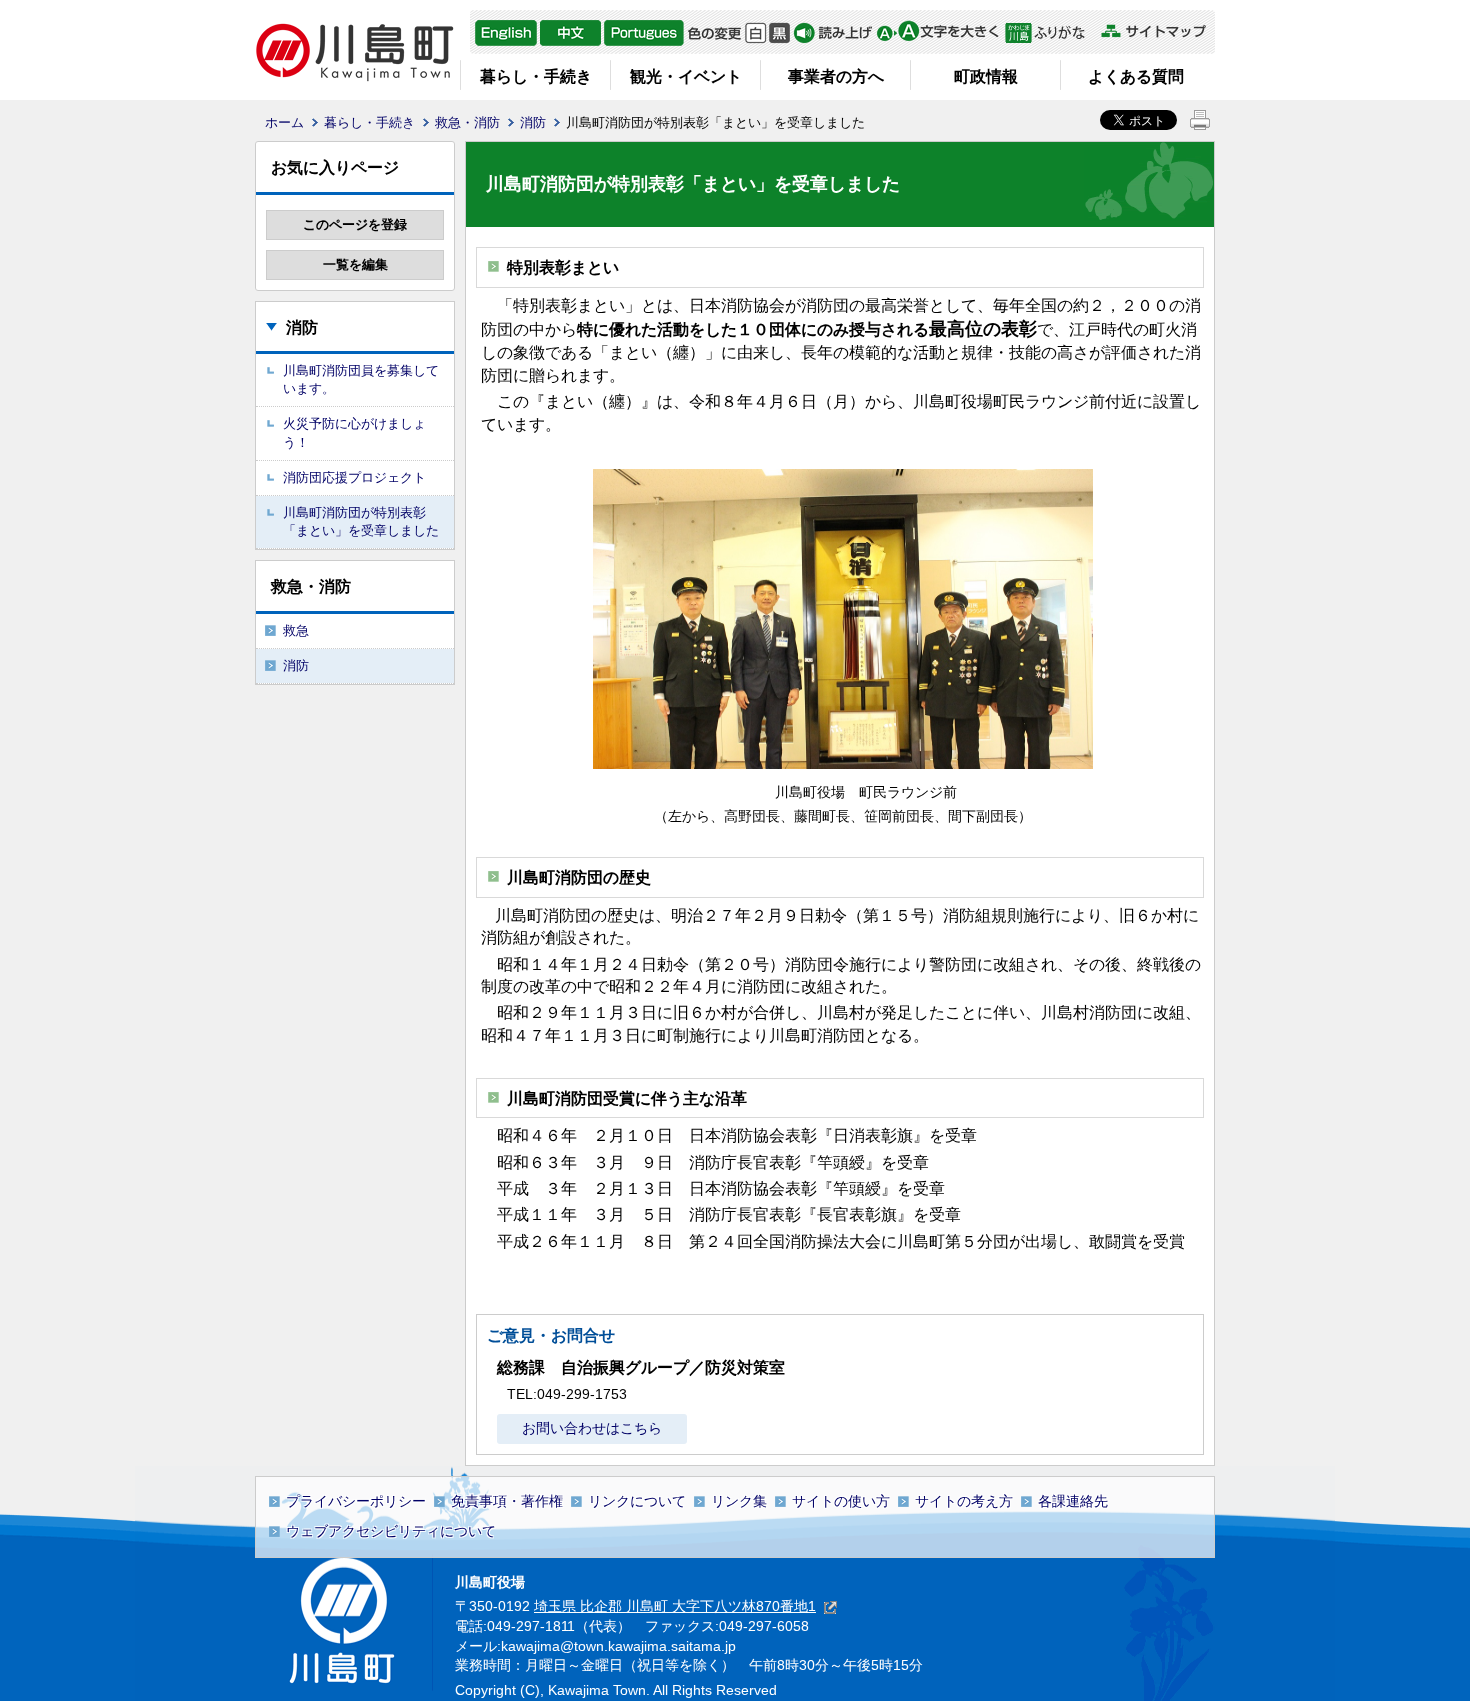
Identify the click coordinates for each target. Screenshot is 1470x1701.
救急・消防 (467, 122)
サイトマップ (1153, 31)
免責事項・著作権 (507, 1501)
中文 (570, 33)
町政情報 (986, 76)
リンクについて (637, 1501)
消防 (533, 122)
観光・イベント (686, 76)
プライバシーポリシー (356, 1501)
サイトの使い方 (841, 1501)
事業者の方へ (836, 76)
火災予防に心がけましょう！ (354, 432)
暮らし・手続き (536, 76)
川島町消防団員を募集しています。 (361, 379)
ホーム (284, 122)
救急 (296, 630)
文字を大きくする (937, 33)
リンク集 (739, 1501)
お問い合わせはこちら (592, 1428)
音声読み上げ (833, 33)
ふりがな (1050, 33)
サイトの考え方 (964, 1501)
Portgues (644, 33)
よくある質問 (1136, 76)
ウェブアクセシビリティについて (391, 1531)
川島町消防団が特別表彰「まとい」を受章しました (361, 521)
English (506, 33)
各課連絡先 (1073, 1501)
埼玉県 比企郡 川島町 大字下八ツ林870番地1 (675, 1606)
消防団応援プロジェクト (354, 477)
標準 (755, 33)
